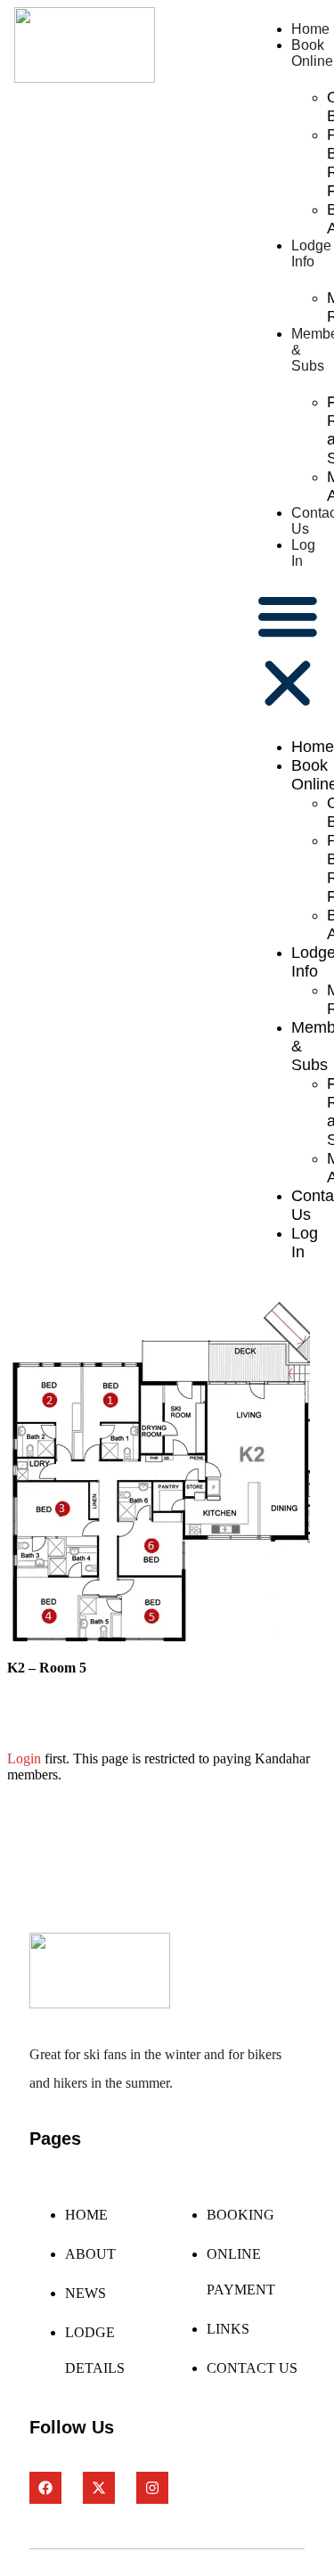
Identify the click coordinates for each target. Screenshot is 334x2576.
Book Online (312, 53)
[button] (288, 651)
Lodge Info (311, 254)
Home (310, 29)
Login (24, 1758)
